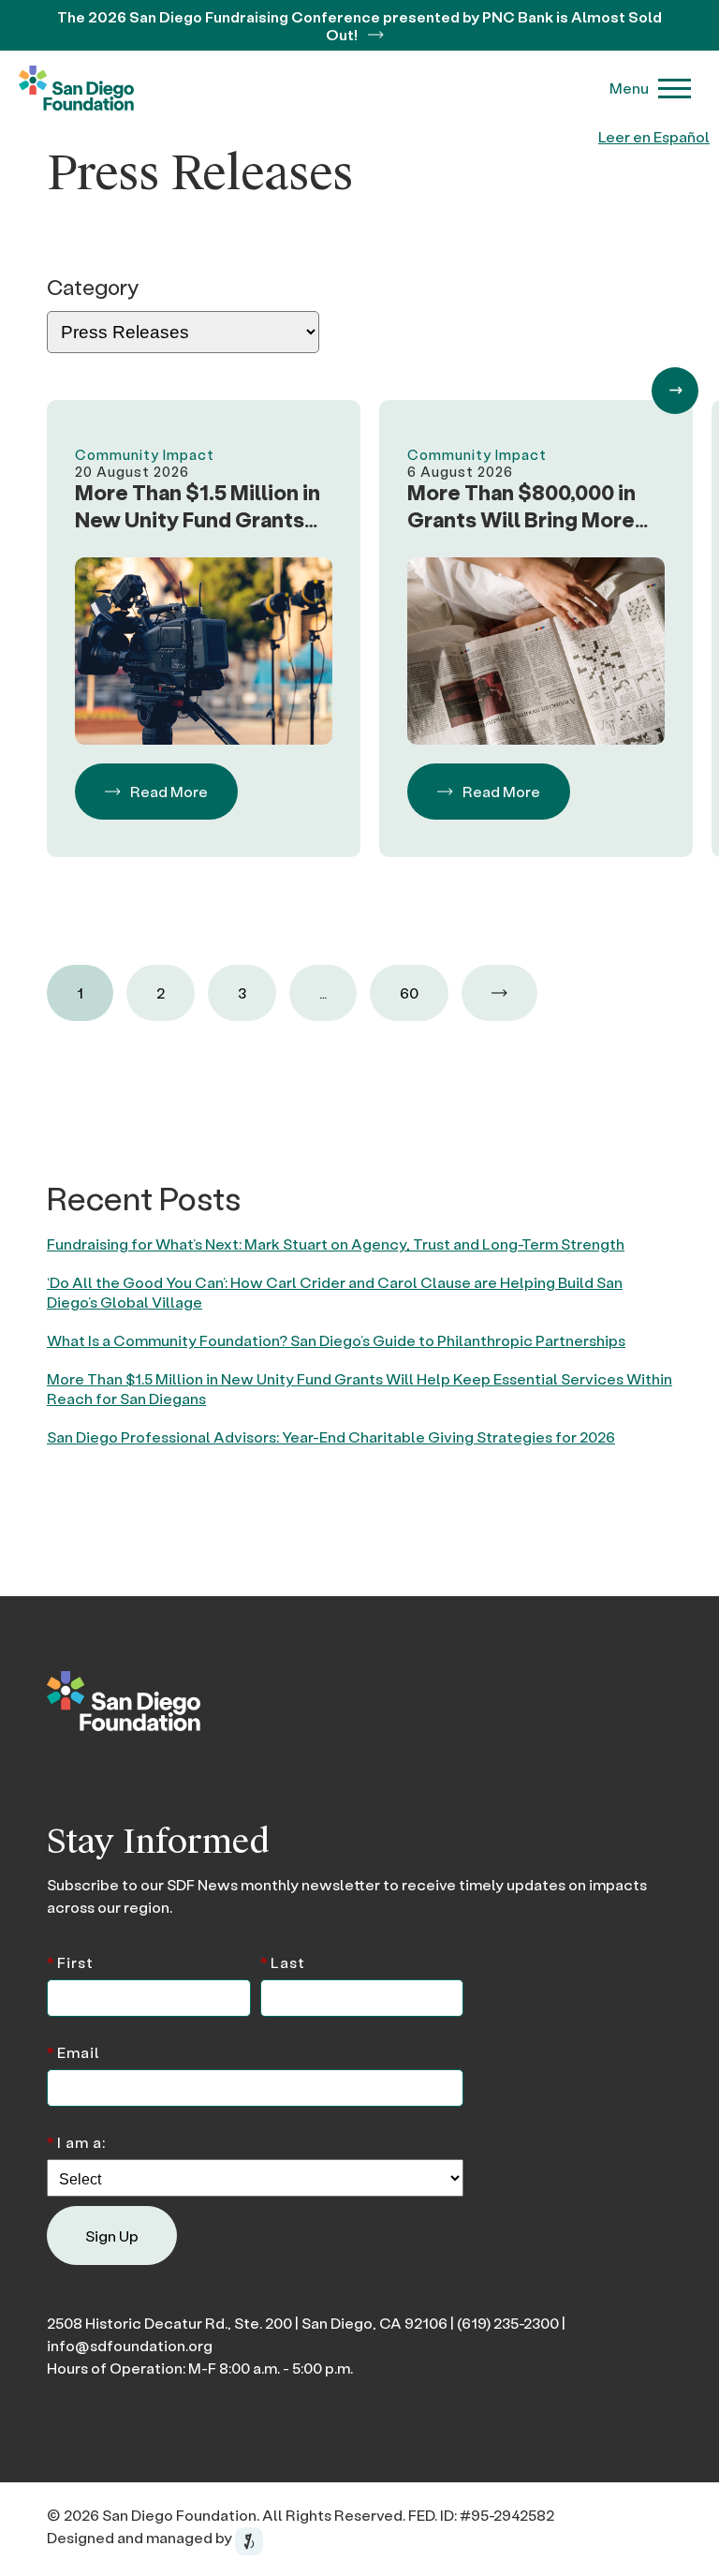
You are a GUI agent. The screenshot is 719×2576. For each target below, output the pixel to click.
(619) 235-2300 (508, 2323)
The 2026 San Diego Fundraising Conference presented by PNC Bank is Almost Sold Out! (359, 25)
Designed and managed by (141, 2537)
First (70, 1961)
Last (283, 1961)
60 (409, 992)
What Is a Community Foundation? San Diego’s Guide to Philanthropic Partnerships (336, 1340)
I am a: (76, 2141)
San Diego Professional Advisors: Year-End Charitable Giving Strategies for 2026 (331, 1436)
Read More (169, 791)
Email (73, 2051)
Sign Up (112, 2235)
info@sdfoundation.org (130, 2345)
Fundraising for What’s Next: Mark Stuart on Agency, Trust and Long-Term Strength (336, 1244)
